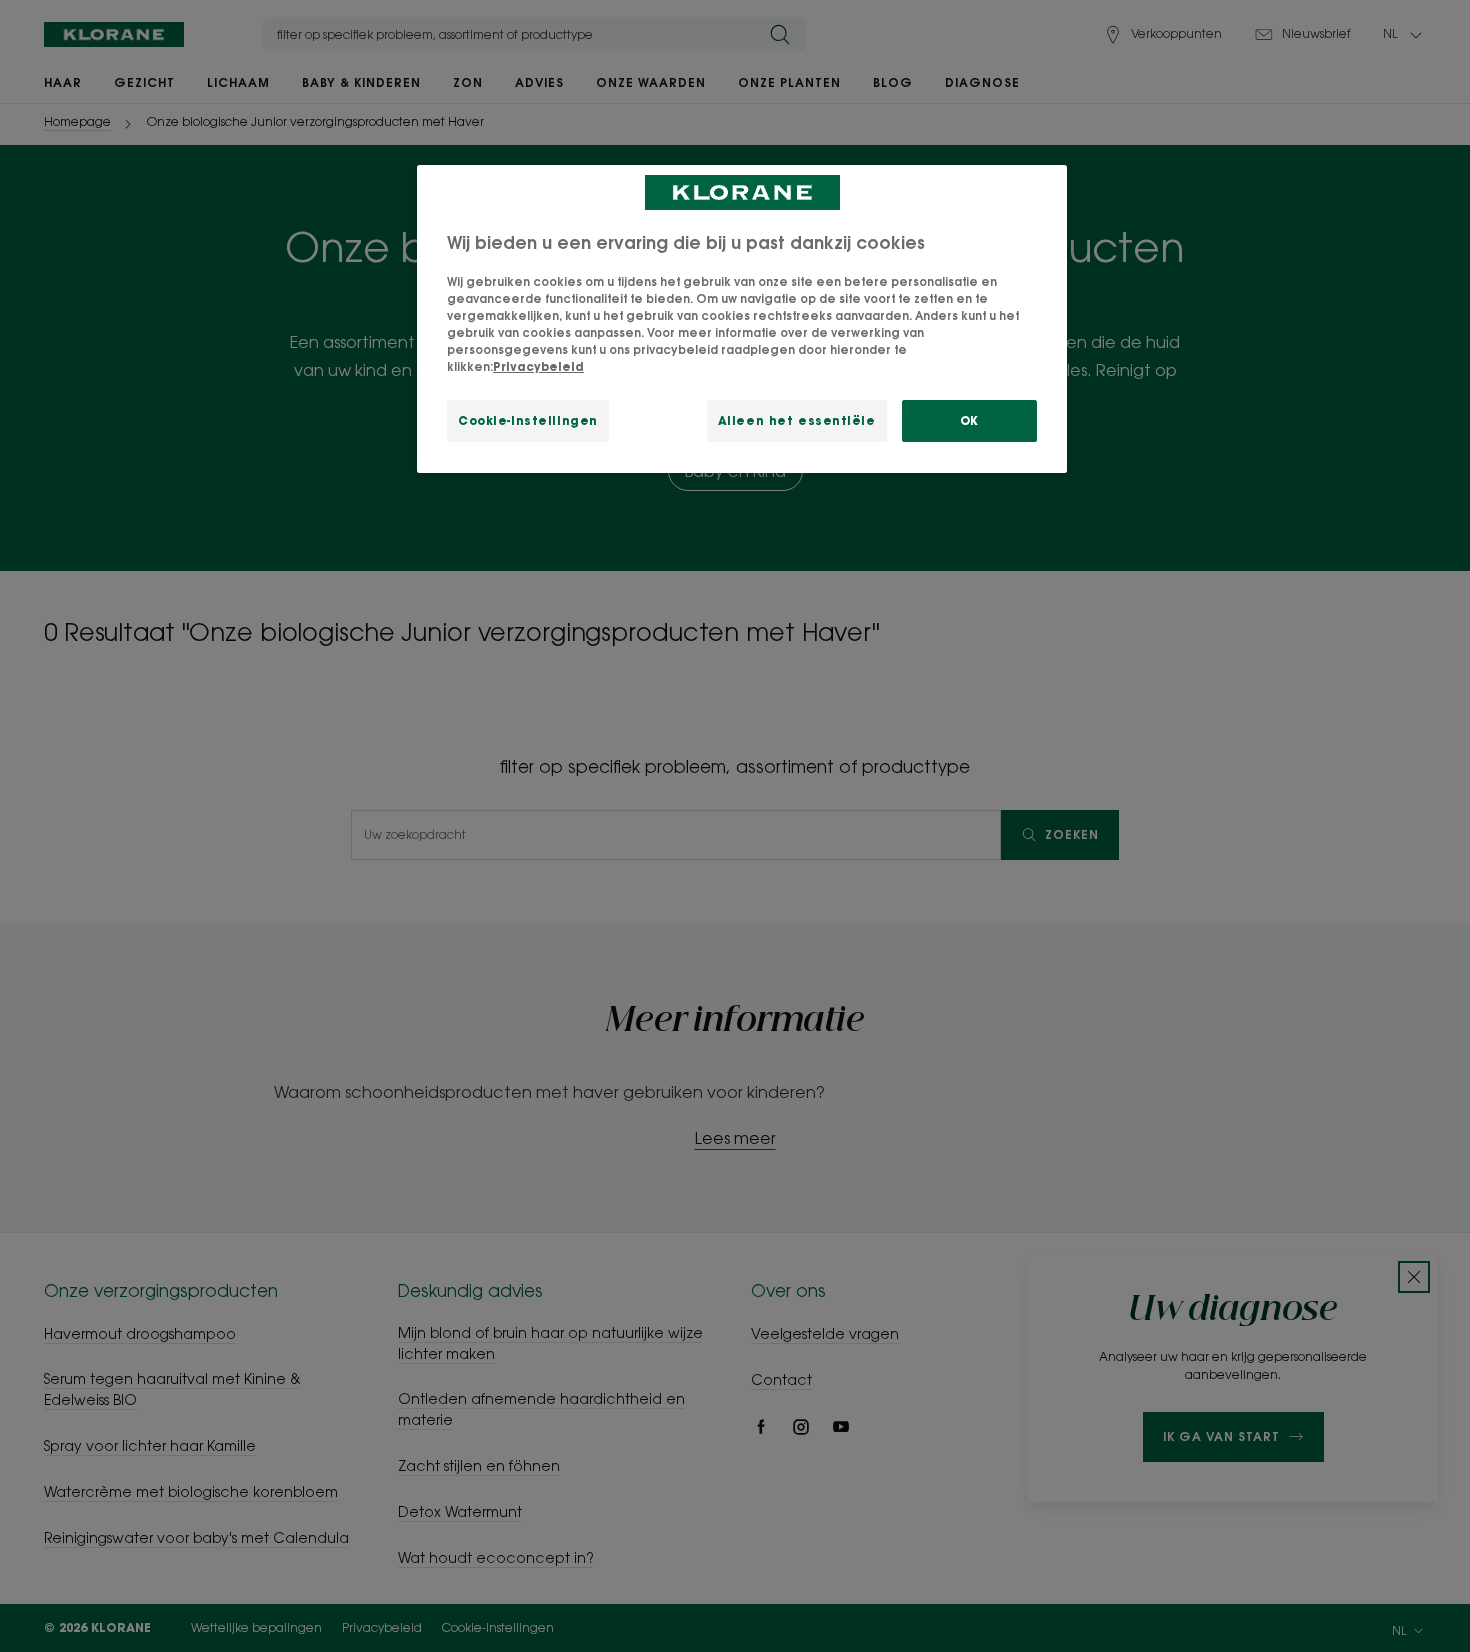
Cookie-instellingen (528, 420)
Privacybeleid (538, 366)
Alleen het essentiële (797, 420)
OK (969, 420)
